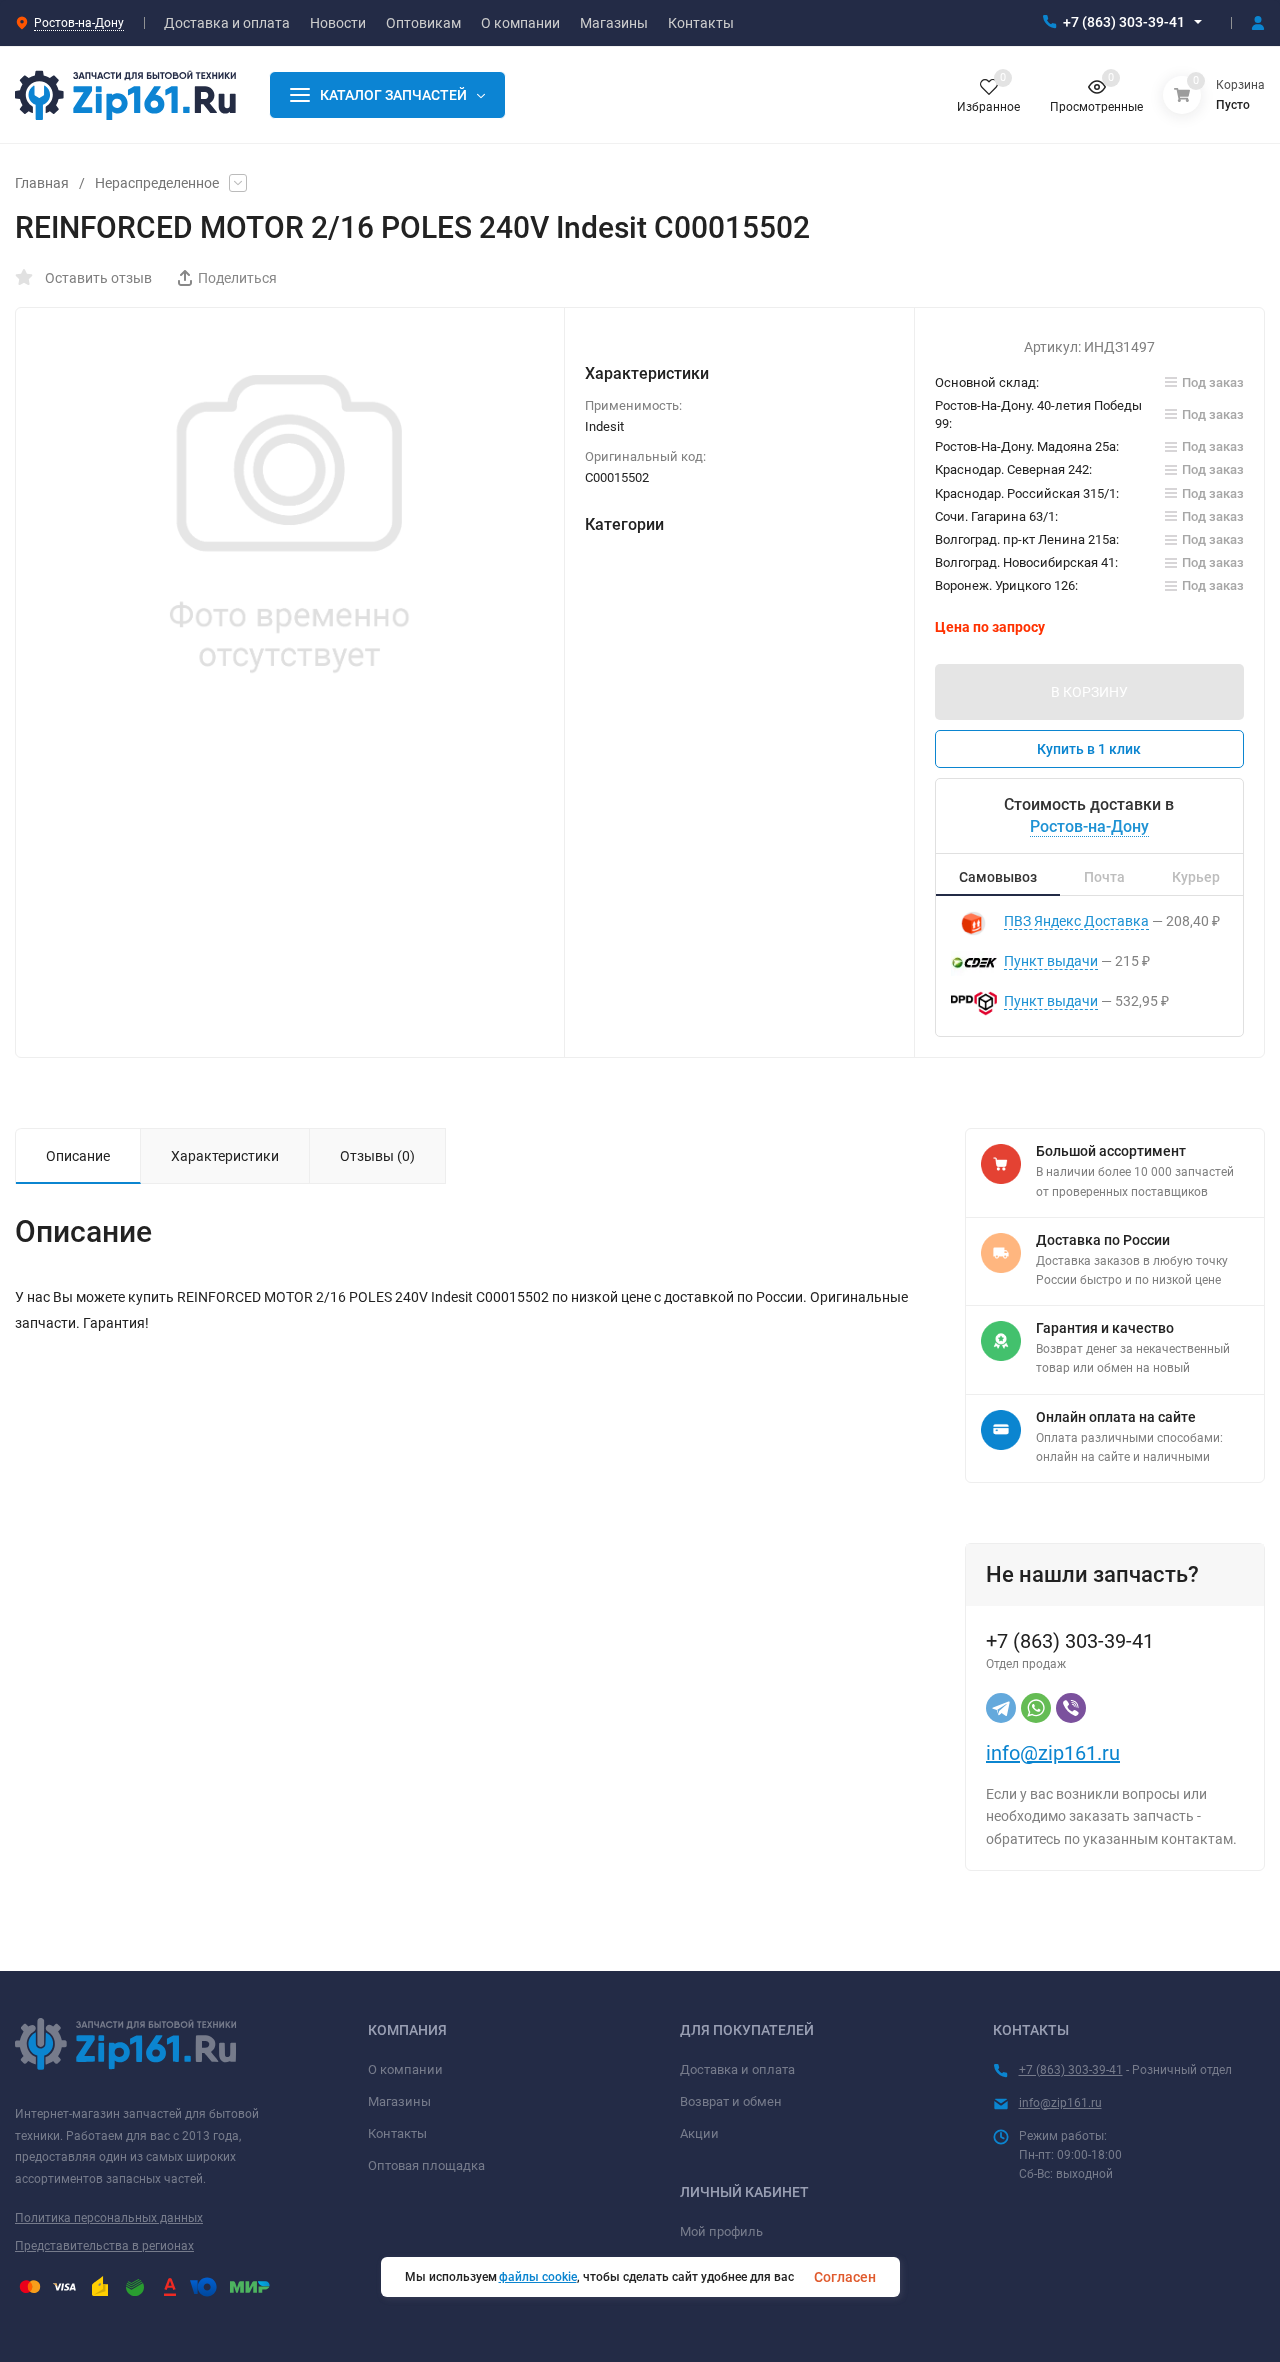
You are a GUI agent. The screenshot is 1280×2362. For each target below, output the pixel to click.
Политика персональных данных (109, 2218)
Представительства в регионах (104, 2246)
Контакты (397, 2133)
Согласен (845, 2277)
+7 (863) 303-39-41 (1124, 22)
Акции (699, 2133)
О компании (405, 2069)
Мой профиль (721, 2231)
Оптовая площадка (426, 2165)
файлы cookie (538, 2277)
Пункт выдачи (1051, 961)
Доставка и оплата (737, 2069)
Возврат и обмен (731, 2101)
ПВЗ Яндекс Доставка (1076, 921)
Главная (42, 183)
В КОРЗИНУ (1089, 692)
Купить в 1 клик (1089, 749)
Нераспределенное (157, 183)
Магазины (399, 2101)
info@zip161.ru (1053, 1753)
